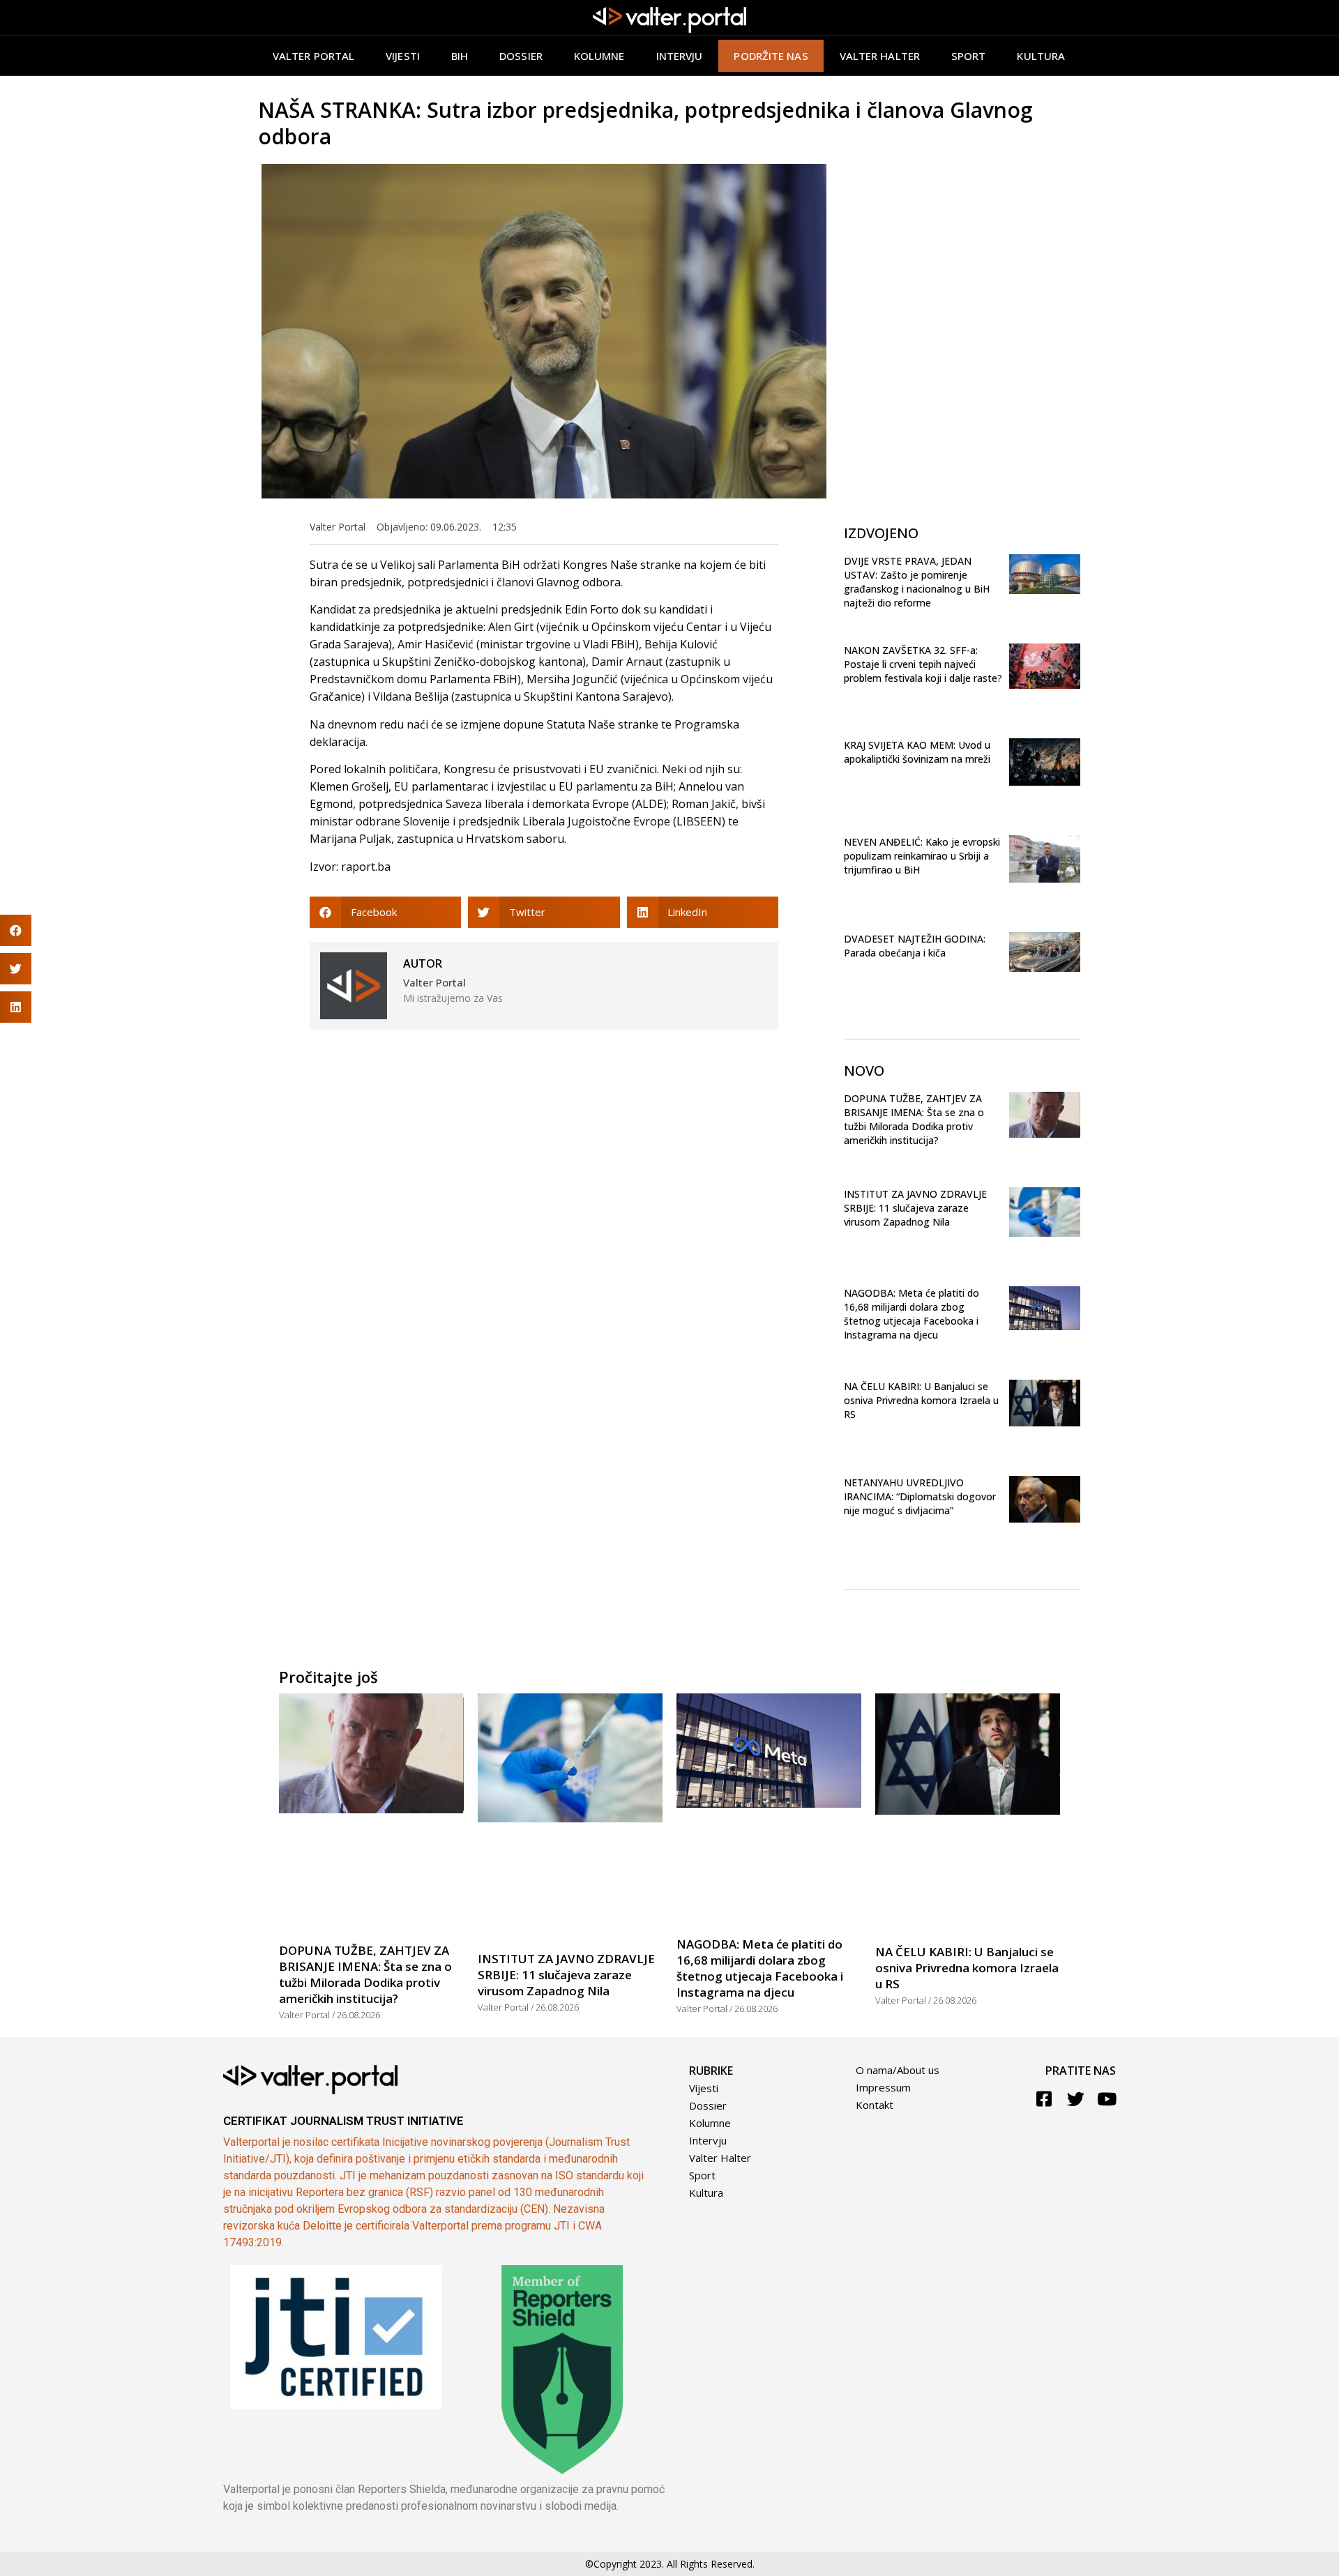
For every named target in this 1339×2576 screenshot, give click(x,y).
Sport (969, 56)
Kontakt (875, 2105)
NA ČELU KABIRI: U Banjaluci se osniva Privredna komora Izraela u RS (921, 1400)
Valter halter (880, 56)
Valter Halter (720, 2158)
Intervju (680, 56)
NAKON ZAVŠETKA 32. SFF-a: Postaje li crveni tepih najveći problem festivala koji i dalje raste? (923, 664)
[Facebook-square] (1044, 2099)
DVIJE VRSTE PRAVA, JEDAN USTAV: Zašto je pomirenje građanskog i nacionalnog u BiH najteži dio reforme (917, 582)
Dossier (521, 56)
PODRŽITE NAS (771, 56)
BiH (460, 56)
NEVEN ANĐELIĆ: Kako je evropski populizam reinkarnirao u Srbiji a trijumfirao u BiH (922, 856)
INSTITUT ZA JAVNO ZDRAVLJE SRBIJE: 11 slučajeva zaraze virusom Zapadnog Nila (915, 1208)
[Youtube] (1107, 2099)
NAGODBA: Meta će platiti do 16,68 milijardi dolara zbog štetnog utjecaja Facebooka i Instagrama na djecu (911, 1314)
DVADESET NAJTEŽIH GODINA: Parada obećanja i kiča (915, 946)
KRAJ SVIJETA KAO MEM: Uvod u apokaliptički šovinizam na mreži (917, 752)
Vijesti (403, 56)
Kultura (1041, 56)
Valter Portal (313, 56)
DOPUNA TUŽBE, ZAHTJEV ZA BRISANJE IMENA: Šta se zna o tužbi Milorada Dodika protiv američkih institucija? (914, 1119)
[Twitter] (1076, 2099)
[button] (385, 912)
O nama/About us (898, 2070)
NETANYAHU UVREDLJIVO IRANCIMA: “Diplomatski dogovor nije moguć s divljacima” (920, 1496)
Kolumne (599, 56)
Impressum (883, 2087)
